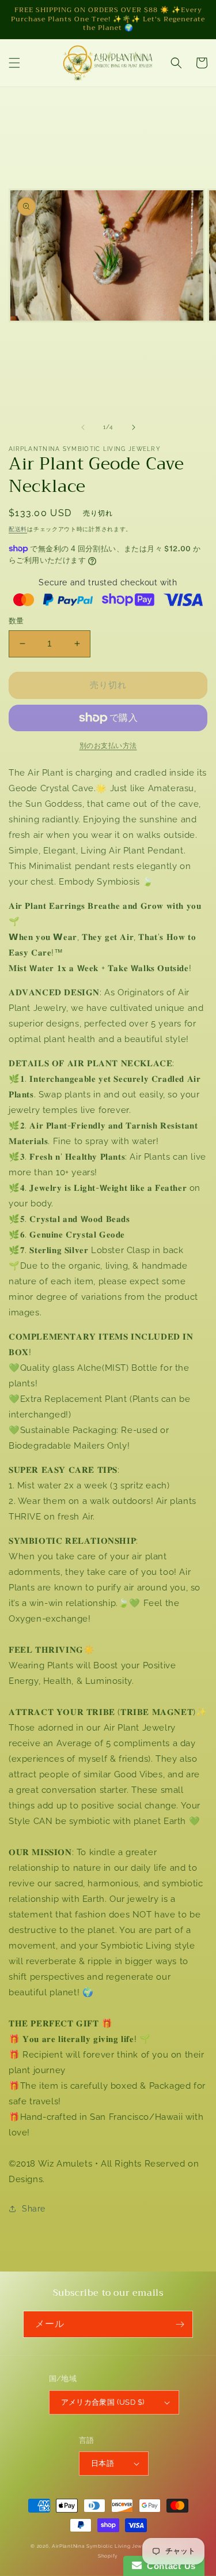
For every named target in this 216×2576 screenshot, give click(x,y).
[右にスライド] (134, 427)
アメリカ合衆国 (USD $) (103, 2402)
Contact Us (169, 2566)
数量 (16, 621)
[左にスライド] (83, 427)
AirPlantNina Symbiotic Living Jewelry (103, 2546)
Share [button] (34, 2209)
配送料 (18, 529)
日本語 (103, 2463)
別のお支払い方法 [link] (108, 746)
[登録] (180, 2324)
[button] (14, 63)
